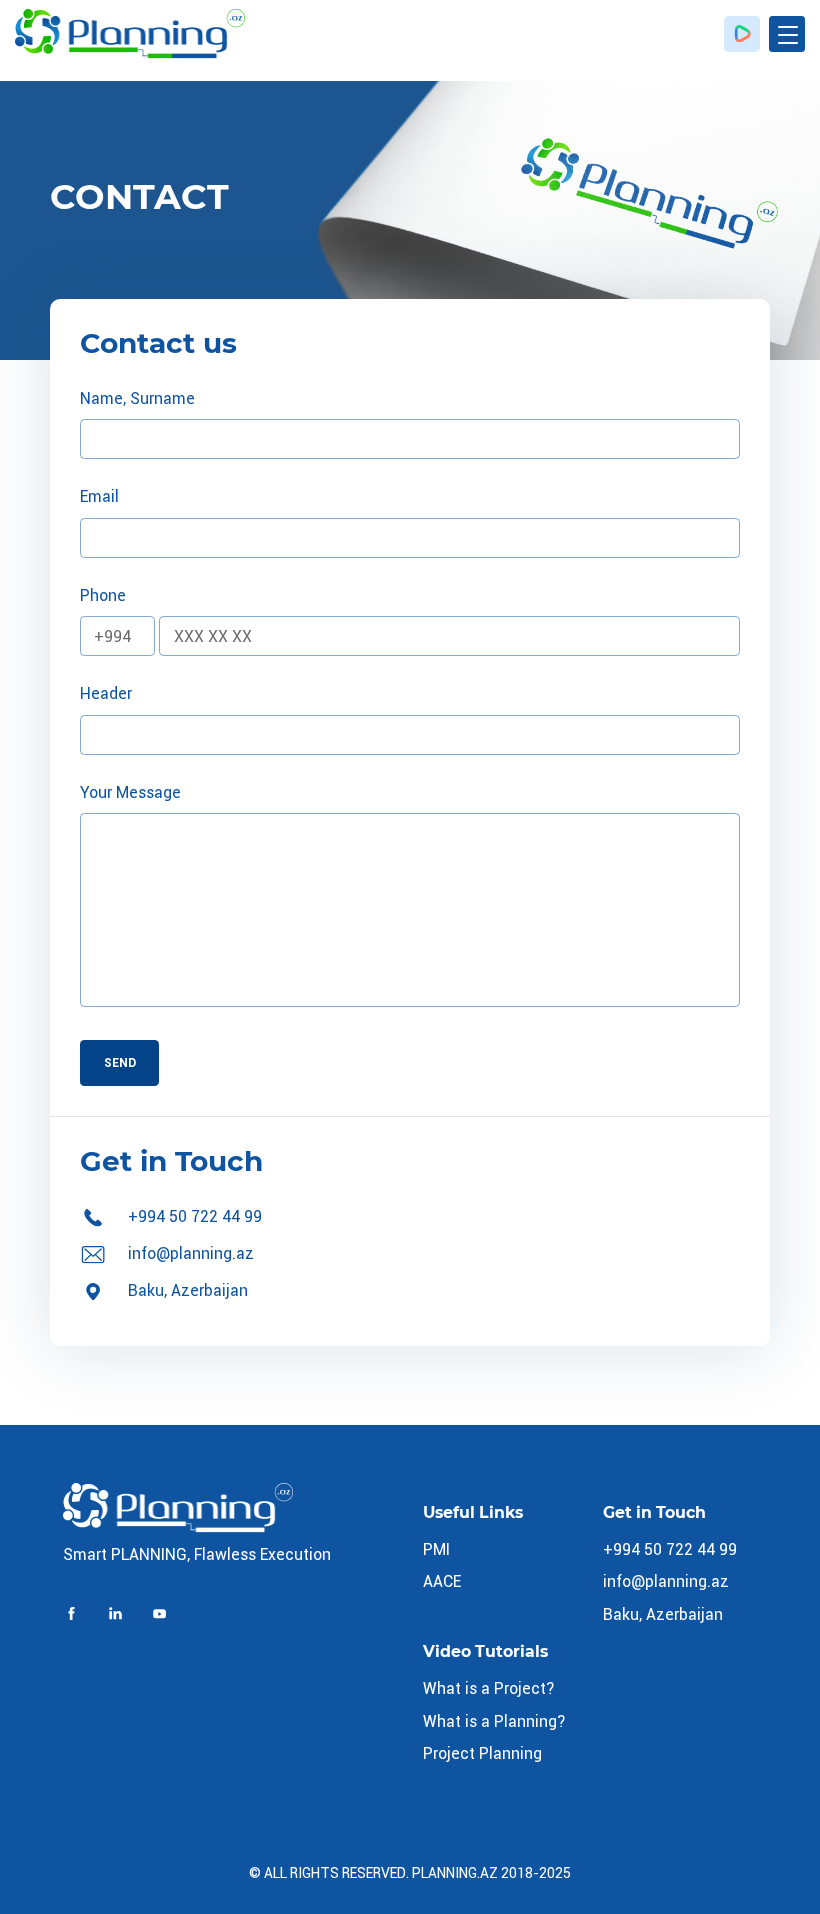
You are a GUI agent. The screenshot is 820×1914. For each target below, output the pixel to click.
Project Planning (482, 1753)
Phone (103, 595)
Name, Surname (137, 398)
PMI (436, 1549)
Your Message (130, 792)
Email (99, 496)
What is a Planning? (494, 1721)
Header (106, 693)
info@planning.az (191, 1253)
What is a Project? (488, 1688)
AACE (442, 1581)
